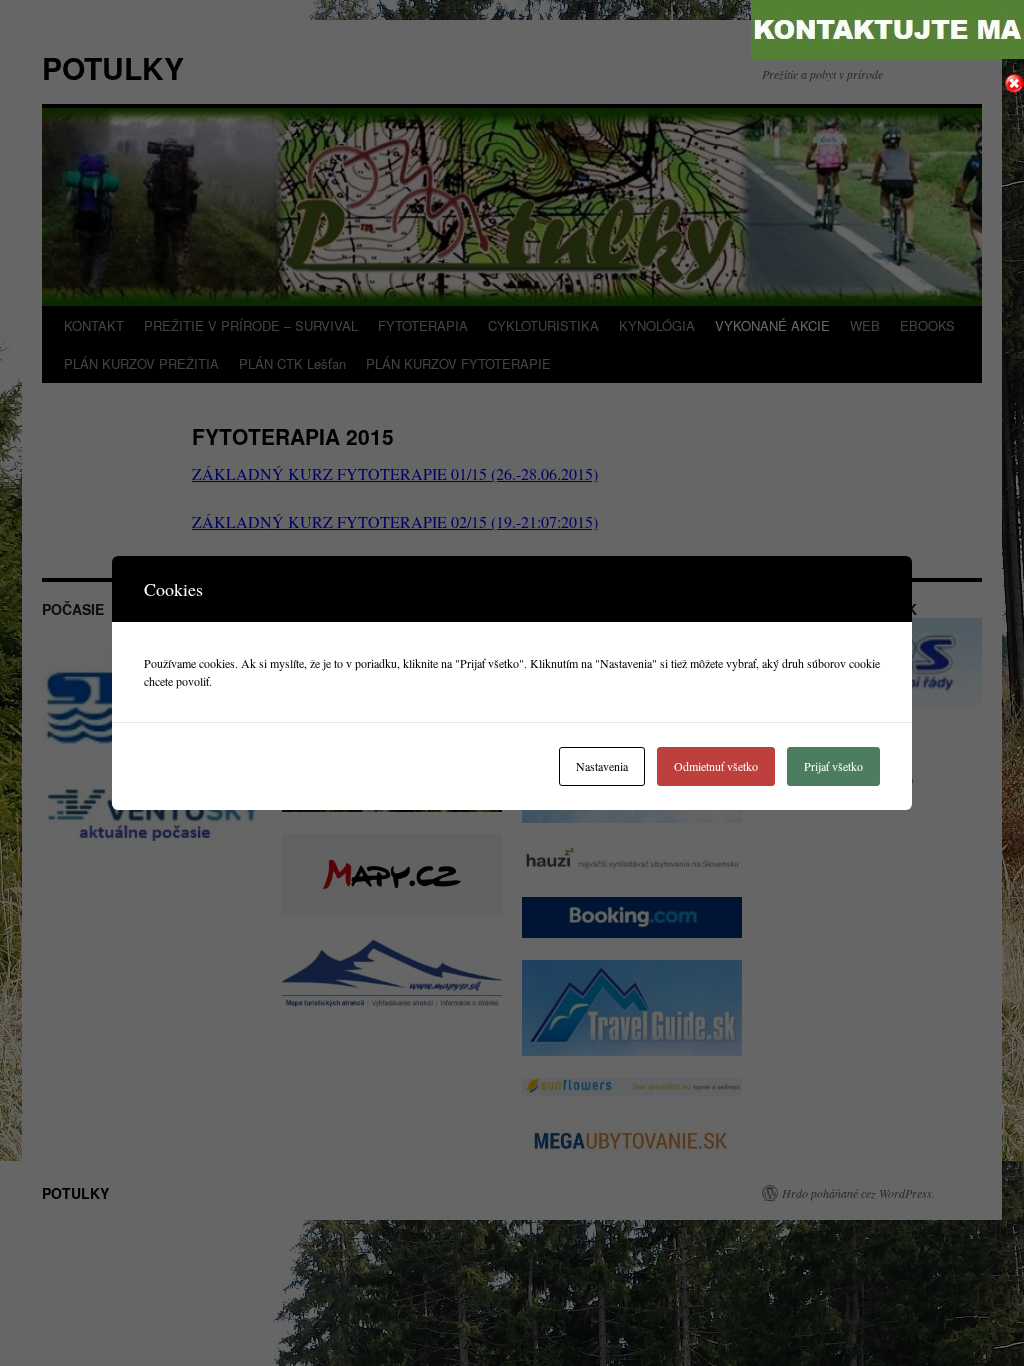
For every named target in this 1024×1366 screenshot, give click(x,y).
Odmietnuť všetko (716, 766)
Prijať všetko (833, 766)
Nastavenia (602, 766)
